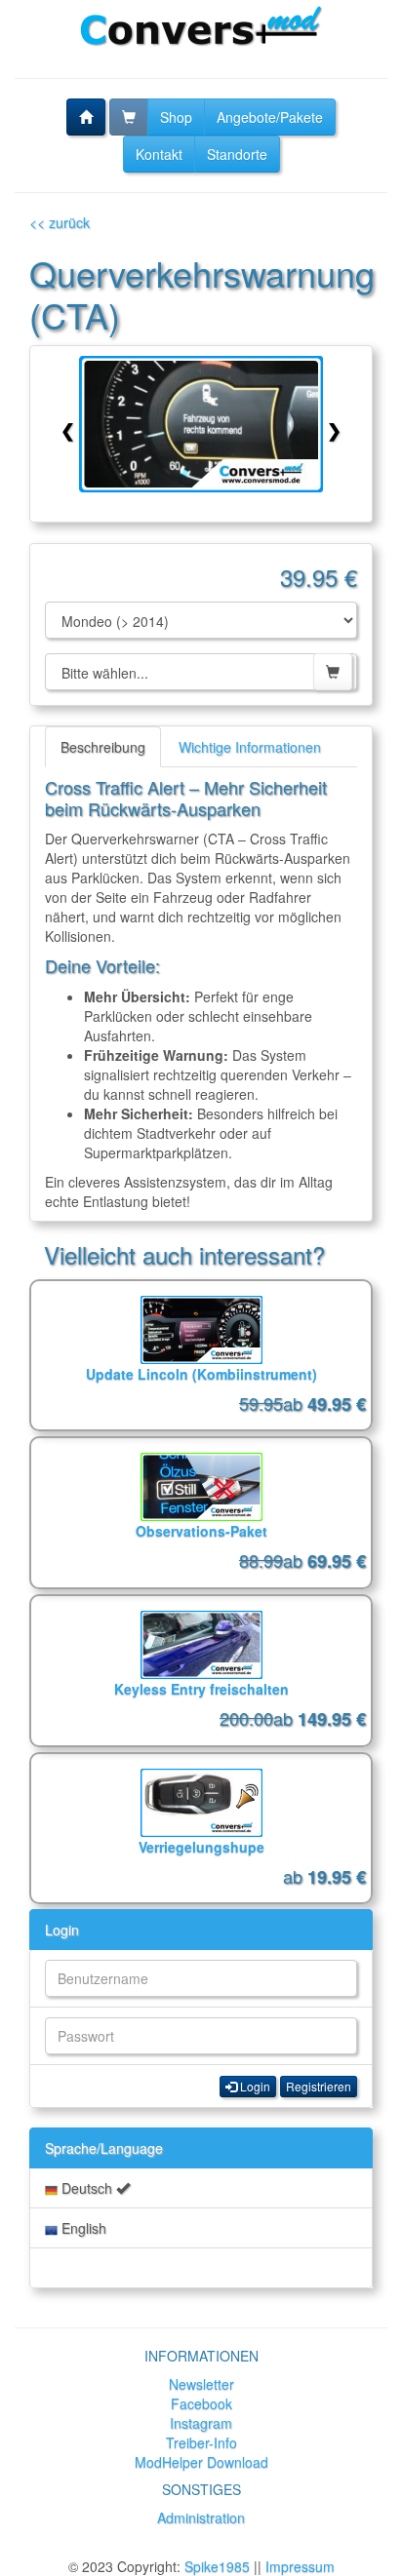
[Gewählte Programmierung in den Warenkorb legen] (333, 672)
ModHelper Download (201, 2462)
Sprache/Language (104, 2148)
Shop (176, 117)
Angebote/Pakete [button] (270, 117)
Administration (201, 2517)
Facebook (201, 2403)
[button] (86, 117)
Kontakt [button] (159, 154)
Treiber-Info (201, 2442)
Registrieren (319, 2086)
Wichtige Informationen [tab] (250, 747)
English (82, 2228)
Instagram (201, 2423)
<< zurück (60, 222)
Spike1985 (217, 2566)
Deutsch (87, 2188)
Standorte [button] (237, 154)
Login (62, 1930)
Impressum (300, 2566)
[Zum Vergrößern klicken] (201, 424)
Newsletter (201, 2384)
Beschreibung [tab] (103, 747)
